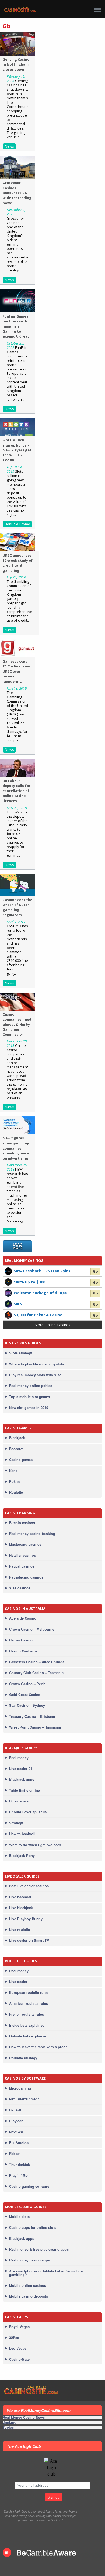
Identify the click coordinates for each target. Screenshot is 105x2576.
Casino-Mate (19, 2359)
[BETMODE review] (8, 1270)
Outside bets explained (28, 2036)
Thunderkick (20, 2165)
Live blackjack (21, 1908)
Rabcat (15, 2154)
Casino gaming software (29, 2186)
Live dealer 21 (21, 1769)
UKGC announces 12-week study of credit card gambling (18, 563)
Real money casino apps (29, 2260)
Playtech (16, 2121)
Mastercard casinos (25, 1544)
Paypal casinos (22, 1566)
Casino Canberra (23, 1651)
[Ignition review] (8, 1314)
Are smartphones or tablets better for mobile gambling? (46, 2273)
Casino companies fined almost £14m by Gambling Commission (17, 1024)
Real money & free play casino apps (39, 2249)
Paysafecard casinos (26, 1577)
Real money (19, 1758)
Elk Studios (19, 2143)
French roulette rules (27, 2014)
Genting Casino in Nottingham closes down (16, 64)
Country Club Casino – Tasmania (36, 1673)
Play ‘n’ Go (18, 2175)
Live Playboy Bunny (26, 1919)
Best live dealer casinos (29, 1886)
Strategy (16, 1823)
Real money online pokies (31, 1386)
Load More (17, 1246)
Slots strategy (21, 1353)
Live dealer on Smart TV (29, 1940)
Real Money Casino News (24, 2418)
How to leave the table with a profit (38, 2047)
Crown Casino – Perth (27, 1684)
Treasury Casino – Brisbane (32, 1716)
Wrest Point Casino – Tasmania (35, 1727)
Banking (10, 2422)
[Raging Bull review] (8, 1304)
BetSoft (15, 2110)
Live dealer (18, 1982)
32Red (14, 2338)
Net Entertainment (24, 2099)
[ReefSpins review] (8, 1282)
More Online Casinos (53, 1325)
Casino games (21, 1460)
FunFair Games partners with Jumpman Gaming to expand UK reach (17, 326)
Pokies (15, 1481)
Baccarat (16, 1449)
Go (95, 1271)
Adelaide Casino (23, 1618)
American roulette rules (29, 2003)
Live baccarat (20, 1897)
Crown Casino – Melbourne (32, 1629)
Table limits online (24, 1790)
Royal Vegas (19, 2327)
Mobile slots (19, 2217)
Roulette (16, 1492)
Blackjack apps (22, 1779)
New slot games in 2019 (29, 1408)
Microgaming (20, 2088)
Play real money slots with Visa (35, 1375)
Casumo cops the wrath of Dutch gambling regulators (17, 907)
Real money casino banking (32, 1534)
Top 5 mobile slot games (29, 1397)
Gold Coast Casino (25, 1695)
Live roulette (20, 1930)
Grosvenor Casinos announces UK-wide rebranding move (17, 193)
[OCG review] (8, 1293)
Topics (8, 2427)
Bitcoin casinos (22, 1523)
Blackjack (17, 1438)
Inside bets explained (27, 2025)
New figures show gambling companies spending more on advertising (16, 1148)
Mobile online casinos (28, 2285)
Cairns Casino (21, 1640)
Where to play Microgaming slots (37, 1364)
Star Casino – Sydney (27, 1705)
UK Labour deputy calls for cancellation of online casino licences (17, 791)
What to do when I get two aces (35, 1845)
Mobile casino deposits (29, 2296)
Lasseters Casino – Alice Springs (37, 1662)
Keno (13, 1471)
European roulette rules (29, 1992)
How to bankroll (22, 1834)
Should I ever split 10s (28, 1812)
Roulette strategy (23, 2058)
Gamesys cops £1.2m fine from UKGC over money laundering (16, 671)
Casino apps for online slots (33, 2227)
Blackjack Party (22, 1856)
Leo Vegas (18, 2348)
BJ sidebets (19, 1801)
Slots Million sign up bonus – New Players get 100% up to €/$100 (17, 450)
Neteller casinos (22, 1555)
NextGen (16, 2132)
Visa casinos (20, 1588)
